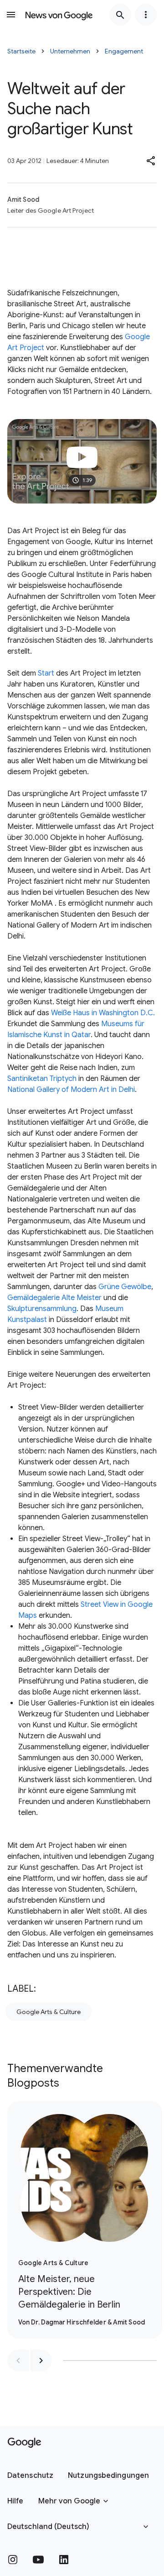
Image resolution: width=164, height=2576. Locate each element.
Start (46, 673)
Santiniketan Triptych (42, 1079)
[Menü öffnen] (11, 15)
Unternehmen (70, 51)
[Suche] (120, 15)
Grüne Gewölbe (125, 1287)
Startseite (21, 51)
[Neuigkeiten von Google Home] (59, 15)
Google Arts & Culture (49, 2012)
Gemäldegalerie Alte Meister (54, 1298)
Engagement (124, 51)
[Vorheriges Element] (18, 2361)
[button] (151, 161)
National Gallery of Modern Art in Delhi (71, 1090)
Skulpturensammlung (42, 1309)
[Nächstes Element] (41, 2361)
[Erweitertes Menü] (146, 15)
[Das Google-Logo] (24, 2443)
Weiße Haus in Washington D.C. (103, 1013)
